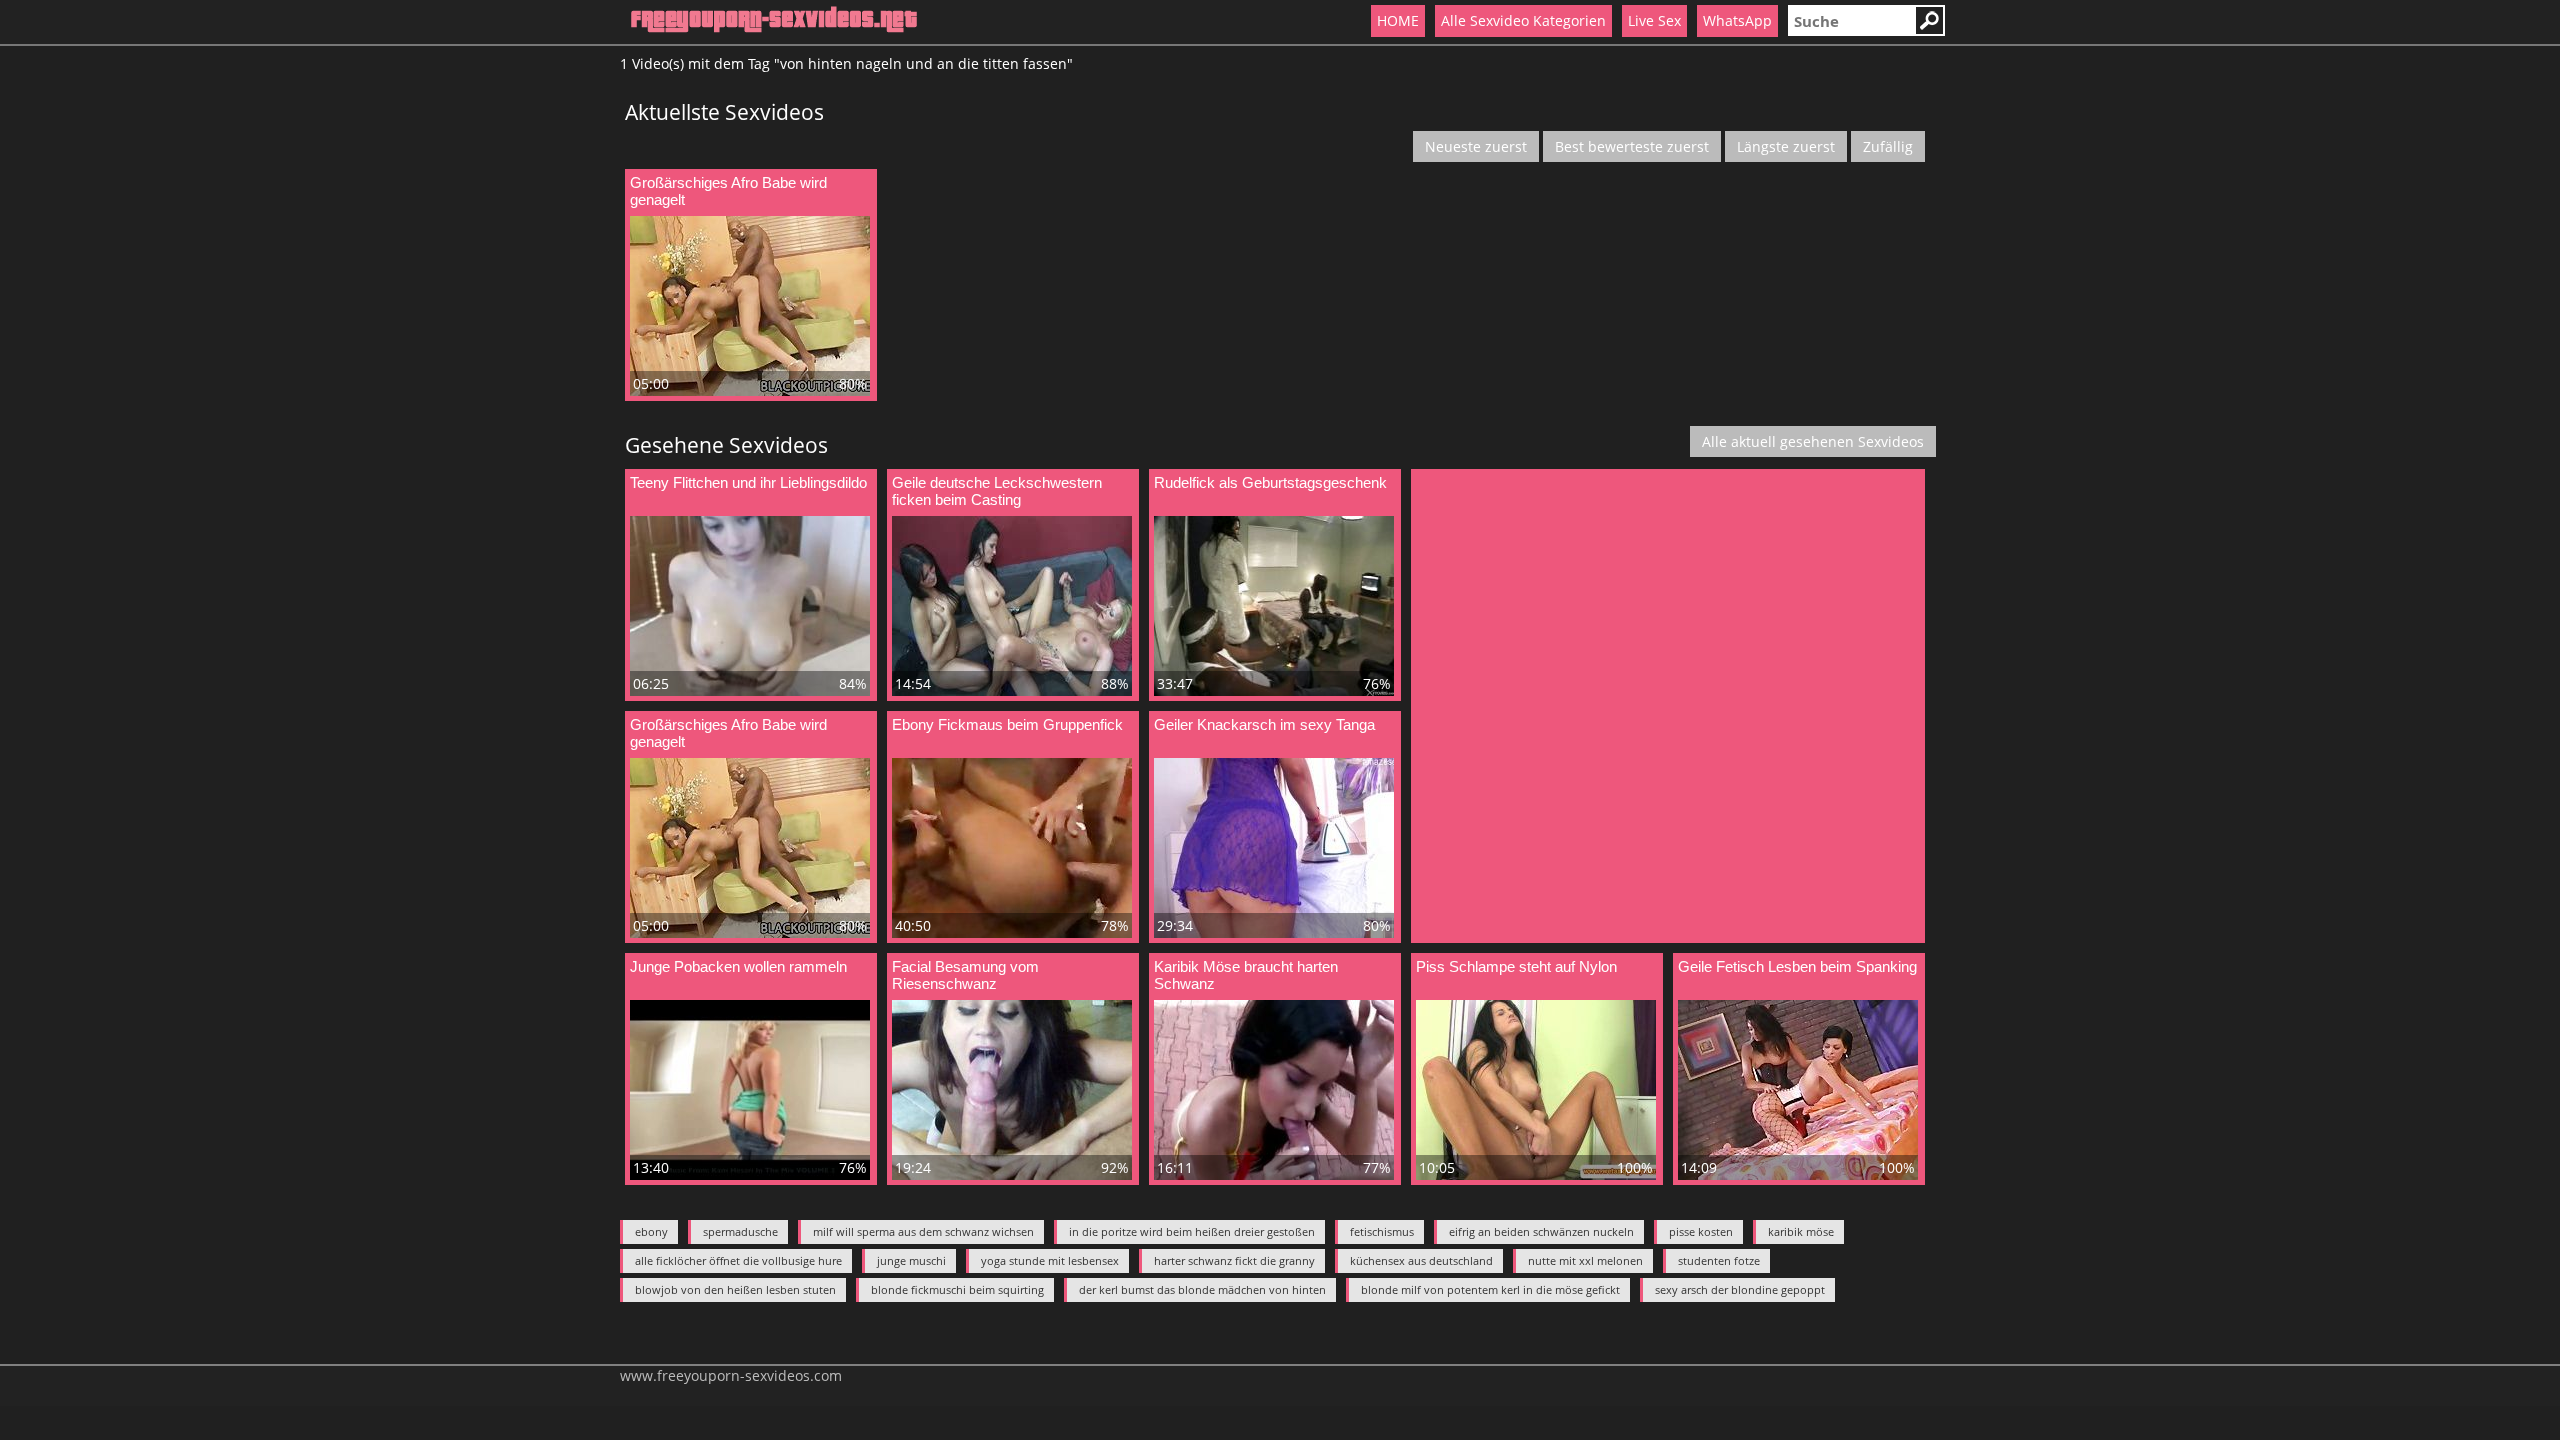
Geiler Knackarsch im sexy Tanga (1264, 724)
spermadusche (740, 1231)
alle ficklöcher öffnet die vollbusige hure (738, 1260)
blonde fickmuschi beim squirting (957, 1289)
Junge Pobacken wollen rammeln (738, 966)
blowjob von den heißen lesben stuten (735, 1289)
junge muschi (911, 1260)
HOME (1398, 20)
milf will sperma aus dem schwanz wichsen (923, 1231)
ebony (651, 1231)
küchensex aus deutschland (1421, 1260)
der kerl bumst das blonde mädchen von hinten (1202, 1289)
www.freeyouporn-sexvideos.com (731, 1375)
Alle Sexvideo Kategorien (1523, 20)
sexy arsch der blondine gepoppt (1740, 1289)
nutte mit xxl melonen (1585, 1260)
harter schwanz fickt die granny (1234, 1260)
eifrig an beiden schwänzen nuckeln (1541, 1231)
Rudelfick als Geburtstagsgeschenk (1270, 482)
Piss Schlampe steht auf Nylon (1516, 966)
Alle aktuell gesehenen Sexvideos (1813, 441)
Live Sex (1654, 20)
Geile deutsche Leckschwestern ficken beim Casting (997, 491)
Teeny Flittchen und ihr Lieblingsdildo (748, 482)
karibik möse (1801, 1231)
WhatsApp (1737, 20)
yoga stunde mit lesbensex (1050, 1260)
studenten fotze (1719, 1260)
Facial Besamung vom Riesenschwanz (965, 975)
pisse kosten (1701, 1231)
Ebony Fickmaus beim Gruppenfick (1007, 724)
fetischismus (1382, 1231)
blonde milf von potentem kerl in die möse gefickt (1490, 1289)
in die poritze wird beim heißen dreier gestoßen (1192, 1231)
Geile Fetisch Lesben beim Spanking (1797, 966)
